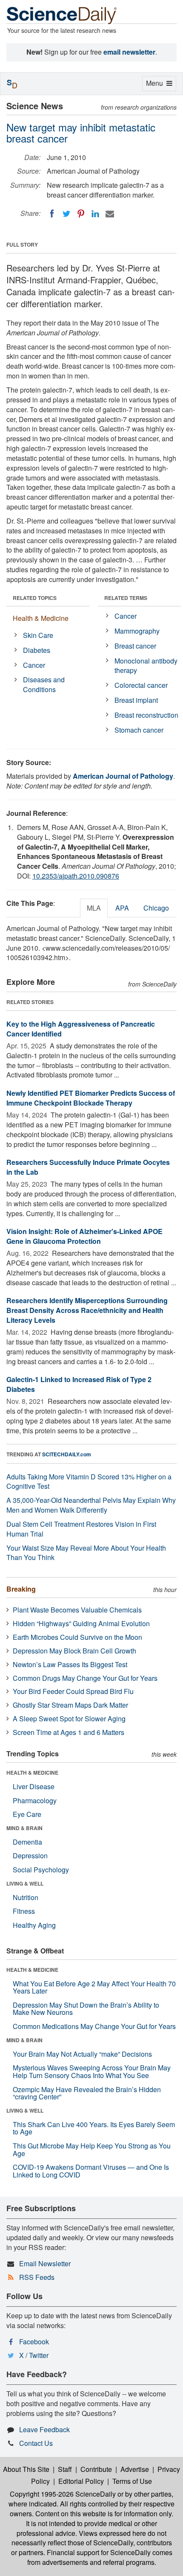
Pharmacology (35, 1800)
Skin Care (38, 635)
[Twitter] (66, 214)
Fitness (24, 1911)
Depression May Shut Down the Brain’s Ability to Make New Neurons (86, 2009)
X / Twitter (34, 2355)
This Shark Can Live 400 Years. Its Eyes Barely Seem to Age (94, 2128)
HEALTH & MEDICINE (32, 1773)
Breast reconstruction (146, 715)
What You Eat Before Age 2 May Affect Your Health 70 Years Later (94, 1987)
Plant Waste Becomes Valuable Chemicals (77, 1610)
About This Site (26, 2469)
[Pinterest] (81, 214)
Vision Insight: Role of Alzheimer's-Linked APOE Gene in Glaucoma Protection (84, 1236)
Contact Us (36, 2443)
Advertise (135, 2469)
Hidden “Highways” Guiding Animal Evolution (81, 1623)
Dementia (27, 1842)
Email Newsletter (45, 2263)
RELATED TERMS (126, 598)
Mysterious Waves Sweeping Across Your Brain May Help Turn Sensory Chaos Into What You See (92, 2071)
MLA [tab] (94, 908)
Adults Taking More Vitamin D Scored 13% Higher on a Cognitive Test (89, 1482)
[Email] (110, 214)
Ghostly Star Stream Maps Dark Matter (70, 1705)
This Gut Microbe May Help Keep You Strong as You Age (92, 2150)
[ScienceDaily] (62, 15)
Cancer (34, 665)
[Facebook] (52, 214)
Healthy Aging (34, 1925)
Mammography (137, 631)
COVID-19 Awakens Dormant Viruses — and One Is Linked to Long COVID (91, 2171)
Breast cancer (135, 646)
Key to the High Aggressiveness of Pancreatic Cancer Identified (81, 1029)
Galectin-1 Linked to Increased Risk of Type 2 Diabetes (79, 1384)
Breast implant (136, 700)
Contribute (96, 2469)
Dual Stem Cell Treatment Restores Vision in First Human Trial (81, 1529)
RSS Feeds (37, 2277)
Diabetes (37, 650)
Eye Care (27, 1814)
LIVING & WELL (25, 1883)
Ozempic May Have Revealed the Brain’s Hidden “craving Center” (87, 2093)
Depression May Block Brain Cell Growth (74, 1651)
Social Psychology (41, 1870)
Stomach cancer (139, 730)
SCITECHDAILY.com (67, 1454)
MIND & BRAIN (24, 1828)
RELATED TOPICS (35, 598)
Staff (65, 2469)
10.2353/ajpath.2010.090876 (76, 876)
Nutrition (26, 1897)
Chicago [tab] (156, 908)
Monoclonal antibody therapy (146, 666)
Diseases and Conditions (44, 684)
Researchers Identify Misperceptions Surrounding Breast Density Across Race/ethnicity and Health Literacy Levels (87, 1310)
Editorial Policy (81, 2481)
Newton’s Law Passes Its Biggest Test (70, 1664)
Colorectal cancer (141, 685)
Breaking (21, 1589)
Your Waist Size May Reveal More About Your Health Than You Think (86, 1553)
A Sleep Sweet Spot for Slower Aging (69, 1719)
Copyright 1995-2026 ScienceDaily (63, 2494)
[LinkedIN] (95, 214)
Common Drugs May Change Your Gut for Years (85, 1678)
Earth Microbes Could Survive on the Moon (77, 1637)
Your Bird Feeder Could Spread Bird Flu (73, 1691)
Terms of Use (132, 2481)
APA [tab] (122, 908)
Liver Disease (34, 1786)
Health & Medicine (41, 618)
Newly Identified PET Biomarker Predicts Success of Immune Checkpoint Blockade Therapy (91, 1098)
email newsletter (129, 52)
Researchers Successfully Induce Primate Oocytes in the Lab (88, 1167)
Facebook (34, 2342)
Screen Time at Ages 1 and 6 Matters (69, 1732)
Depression (30, 1856)
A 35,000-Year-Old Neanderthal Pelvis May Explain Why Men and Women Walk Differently (91, 1505)
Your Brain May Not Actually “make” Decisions (82, 2054)
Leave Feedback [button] (44, 2429)
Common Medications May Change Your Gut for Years (94, 2026)
